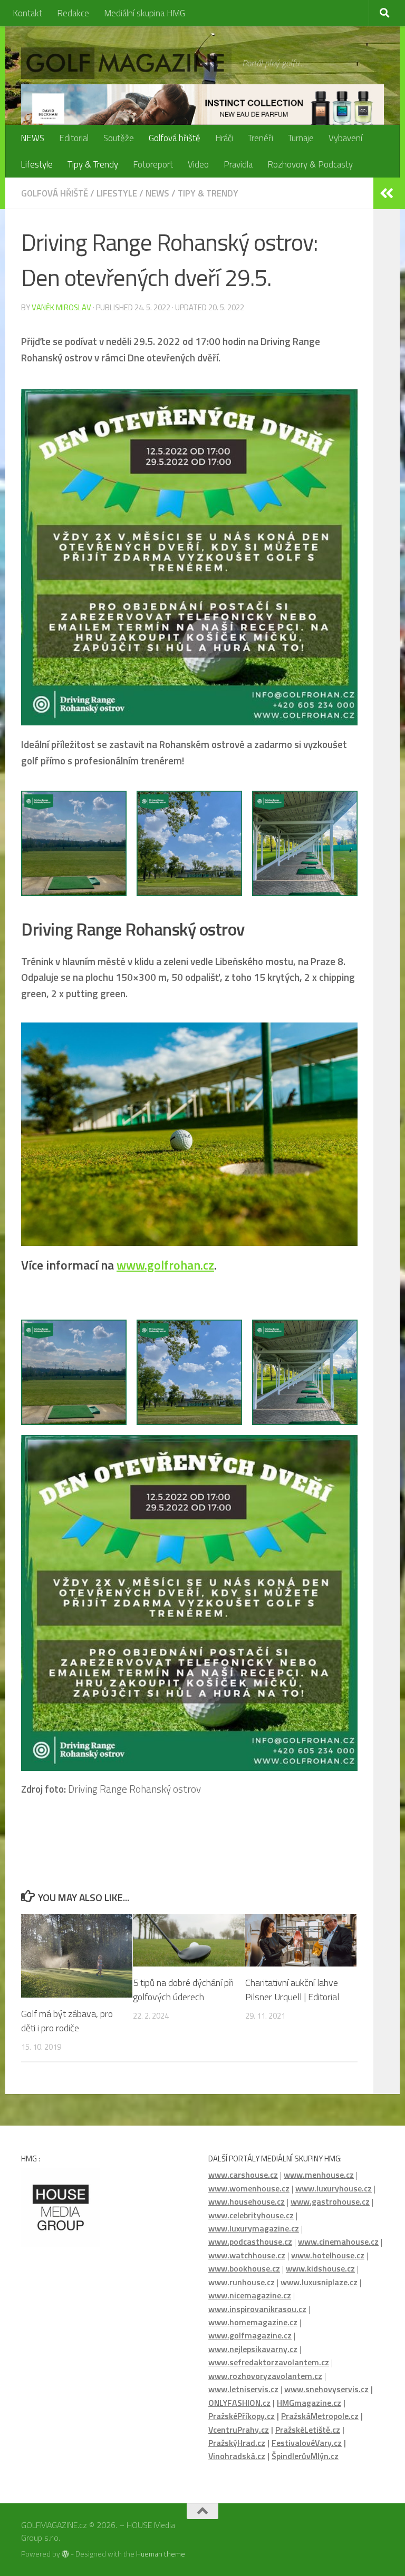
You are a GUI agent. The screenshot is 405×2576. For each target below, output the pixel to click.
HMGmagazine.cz (309, 2403)
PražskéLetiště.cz (308, 2430)
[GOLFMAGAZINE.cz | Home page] (126, 63)
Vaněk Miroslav (61, 307)
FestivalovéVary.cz (307, 2443)
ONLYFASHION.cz (239, 2403)
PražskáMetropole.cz (320, 2416)
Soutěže (119, 138)
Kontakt (27, 13)
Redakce (73, 13)
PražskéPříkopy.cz (242, 2416)
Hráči (224, 138)
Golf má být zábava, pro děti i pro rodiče (67, 2021)
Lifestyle (37, 164)
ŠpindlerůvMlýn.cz (305, 2456)
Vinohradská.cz (237, 2456)
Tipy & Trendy (93, 164)
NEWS (32, 138)
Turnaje (301, 138)
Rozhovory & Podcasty (310, 164)
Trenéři (261, 138)
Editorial (74, 138)
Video (198, 164)
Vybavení (345, 138)
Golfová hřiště (175, 138)
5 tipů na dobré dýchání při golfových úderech (183, 1990)
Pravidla (238, 164)
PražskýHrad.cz (237, 2443)
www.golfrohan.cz (165, 1265)
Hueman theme (161, 2554)
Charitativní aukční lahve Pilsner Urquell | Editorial (292, 1990)
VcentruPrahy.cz (239, 2430)
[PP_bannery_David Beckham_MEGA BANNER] (202, 109)
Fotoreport (153, 164)
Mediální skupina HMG (144, 13)
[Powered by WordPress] (65, 2554)
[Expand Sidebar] (387, 193)
